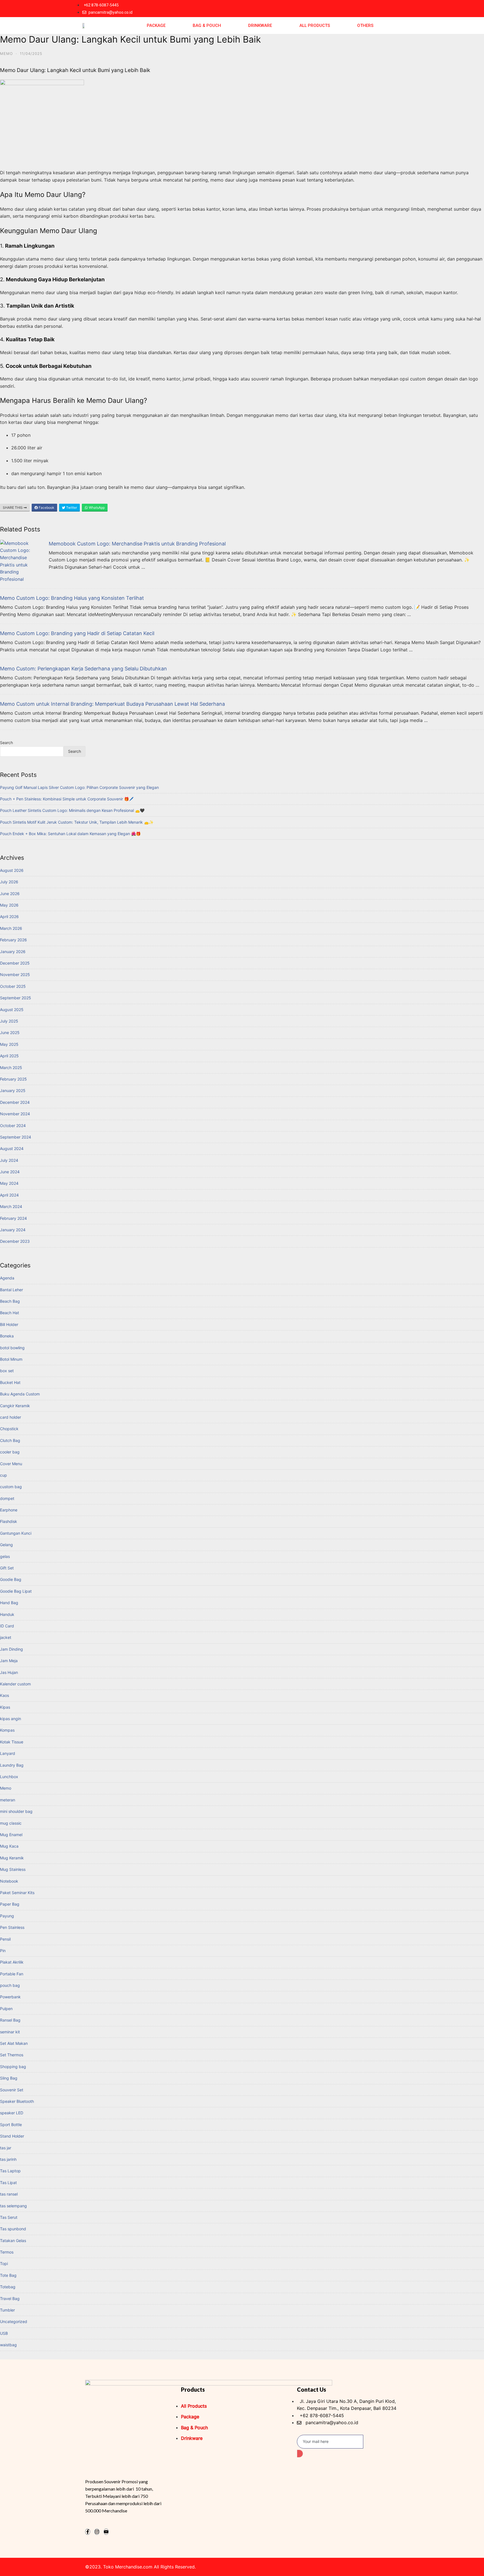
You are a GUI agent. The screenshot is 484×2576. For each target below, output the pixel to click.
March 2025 (11, 1068)
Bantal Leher (11, 1290)
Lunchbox (9, 1777)
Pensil (5, 1939)
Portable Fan (12, 1974)
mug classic (11, 1823)
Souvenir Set (12, 2090)
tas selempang (13, 2206)
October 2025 (13, 986)
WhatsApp (96, 507)
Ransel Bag (10, 2020)
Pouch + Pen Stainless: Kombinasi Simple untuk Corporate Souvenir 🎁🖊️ (67, 799)
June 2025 (10, 1033)
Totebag (8, 2287)
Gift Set (7, 1568)
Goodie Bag (11, 1579)
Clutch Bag (10, 1440)
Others (365, 25)
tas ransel (9, 2194)
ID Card (7, 1626)
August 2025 (12, 1010)
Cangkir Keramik (15, 1406)
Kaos (4, 1695)
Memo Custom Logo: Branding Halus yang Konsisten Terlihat (72, 598)
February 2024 (13, 1218)
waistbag (8, 2345)
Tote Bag (8, 2275)
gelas (5, 1556)
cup (4, 1475)
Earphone (9, 1510)
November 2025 (15, 975)
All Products (315, 25)
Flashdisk (9, 1521)
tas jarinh (8, 2159)
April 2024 (9, 1195)
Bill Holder (9, 1324)
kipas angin (11, 1719)
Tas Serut (9, 2217)
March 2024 (11, 1206)
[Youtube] (106, 2532)
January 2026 (13, 952)
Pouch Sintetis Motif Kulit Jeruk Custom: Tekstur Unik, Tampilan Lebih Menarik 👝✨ (77, 822)
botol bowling (12, 1348)
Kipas (5, 1707)
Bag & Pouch (207, 25)
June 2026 (10, 894)
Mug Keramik (12, 1858)
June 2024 (10, 1172)
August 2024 (12, 1148)
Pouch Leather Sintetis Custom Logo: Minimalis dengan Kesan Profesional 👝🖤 (72, 810)
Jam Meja (9, 1661)
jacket (6, 1637)
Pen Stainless (12, 1927)
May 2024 (9, 1183)
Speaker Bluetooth (17, 2101)
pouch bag (10, 1985)
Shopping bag (13, 2067)
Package (156, 25)
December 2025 (15, 963)
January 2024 (13, 1230)
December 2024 (15, 1102)
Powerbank (10, 1997)
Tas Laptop (10, 2171)
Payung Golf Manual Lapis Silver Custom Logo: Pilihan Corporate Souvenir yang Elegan (79, 787)
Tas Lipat (8, 2183)
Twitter (71, 507)
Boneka (7, 1336)
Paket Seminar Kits (17, 1893)
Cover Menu (11, 1464)
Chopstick (9, 1429)
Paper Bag (10, 1904)
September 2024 (16, 1137)
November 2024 (15, 1114)
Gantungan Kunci (16, 1533)
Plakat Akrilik (12, 1962)
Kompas (7, 1730)
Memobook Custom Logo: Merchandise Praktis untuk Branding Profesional (137, 544)
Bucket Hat (10, 1382)
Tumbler (7, 2310)
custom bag (11, 1487)
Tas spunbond (13, 2229)
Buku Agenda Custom (20, 1394)
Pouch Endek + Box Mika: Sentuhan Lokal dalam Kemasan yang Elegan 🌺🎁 (70, 834)
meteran (8, 1800)
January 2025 (13, 1090)
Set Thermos (12, 2055)
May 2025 (9, 1044)
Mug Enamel (11, 1835)
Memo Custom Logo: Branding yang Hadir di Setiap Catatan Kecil (77, 633)
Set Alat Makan (14, 2043)
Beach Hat (10, 1313)
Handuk (7, 1614)
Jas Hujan (9, 1672)
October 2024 (13, 1126)
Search (6, 743)
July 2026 (9, 882)
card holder (11, 1417)
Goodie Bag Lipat (16, 1591)
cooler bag (10, 1452)
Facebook (46, 507)
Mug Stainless (13, 1869)
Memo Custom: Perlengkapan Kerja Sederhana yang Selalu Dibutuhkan (83, 669)
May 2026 (9, 905)
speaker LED (12, 2113)
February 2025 (13, 1079)
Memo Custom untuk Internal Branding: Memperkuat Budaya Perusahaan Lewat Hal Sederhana (112, 704)
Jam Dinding (11, 1649)
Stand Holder (12, 2136)
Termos (7, 2252)
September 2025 (16, 998)
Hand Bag (9, 1603)
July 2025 (9, 1021)
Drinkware (260, 25)
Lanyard (8, 1753)
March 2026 (11, 928)
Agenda (7, 1278)
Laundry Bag (12, 1765)
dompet (7, 1498)
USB (4, 2333)
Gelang (6, 1545)
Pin (3, 1951)
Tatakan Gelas (13, 2241)
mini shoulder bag (16, 1811)
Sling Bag (9, 2078)
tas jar (6, 2148)
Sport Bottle (11, 2125)
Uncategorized (14, 2321)
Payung (7, 1916)
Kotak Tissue (12, 1742)
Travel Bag (10, 2299)
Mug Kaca (9, 1846)
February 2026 (13, 940)
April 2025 (9, 1056)
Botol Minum (11, 1359)
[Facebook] (88, 2532)
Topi (4, 2263)
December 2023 (15, 1241)
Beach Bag (10, 1301)
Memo (6, 54)
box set (7, 1371)
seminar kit (10, 2032)
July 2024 (9, 1160)
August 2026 (12, 870)
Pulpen (6, 2009)
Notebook (9, 1881)
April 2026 (9, 917)
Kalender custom (15, 1684)
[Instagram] (97, 2532)
